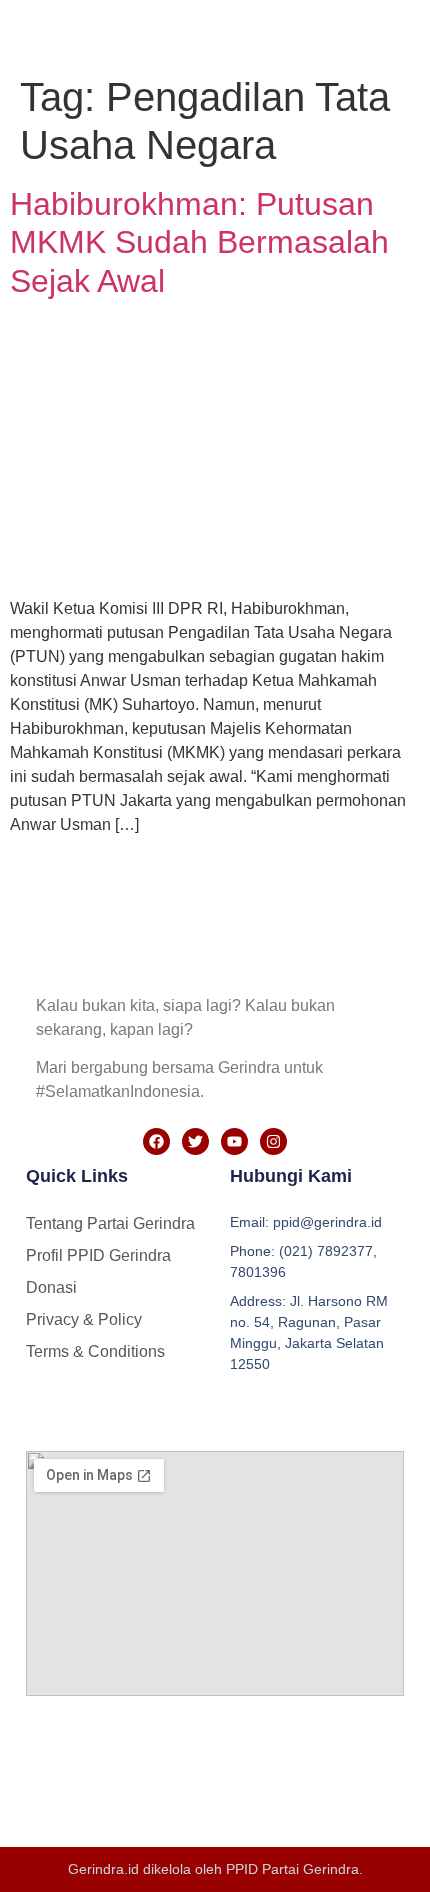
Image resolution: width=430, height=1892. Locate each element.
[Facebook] (156, 1141)
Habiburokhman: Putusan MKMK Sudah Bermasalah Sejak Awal (199, 242)
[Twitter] (195, 1141)
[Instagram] (273, 1141)
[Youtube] (234, 1141)
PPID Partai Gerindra (292, 1869)
